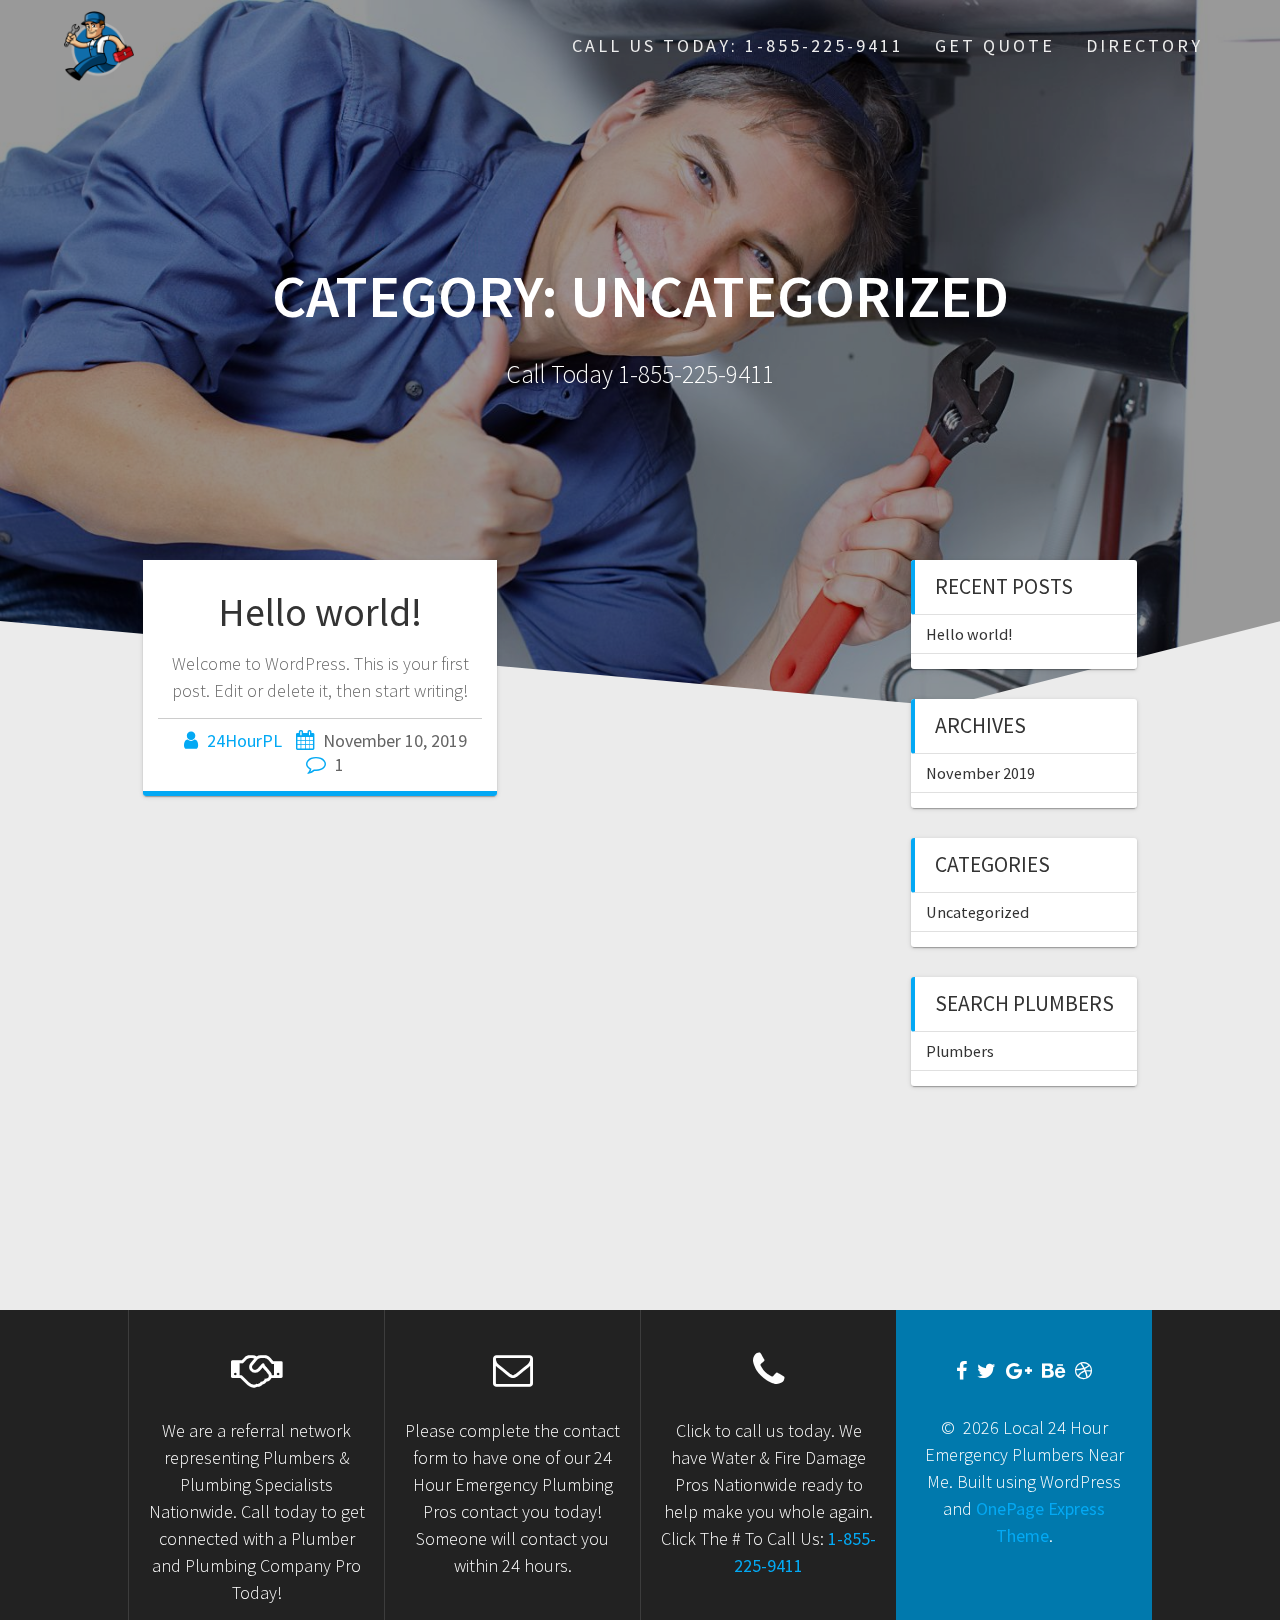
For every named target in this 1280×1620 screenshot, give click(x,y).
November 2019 (980, 773)
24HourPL (244, 740)
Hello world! (320, 612)
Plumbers (960, 1051)
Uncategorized (977, 912)
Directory (1144, 45)
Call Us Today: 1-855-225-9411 (738, 45)
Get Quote (995, 45)
